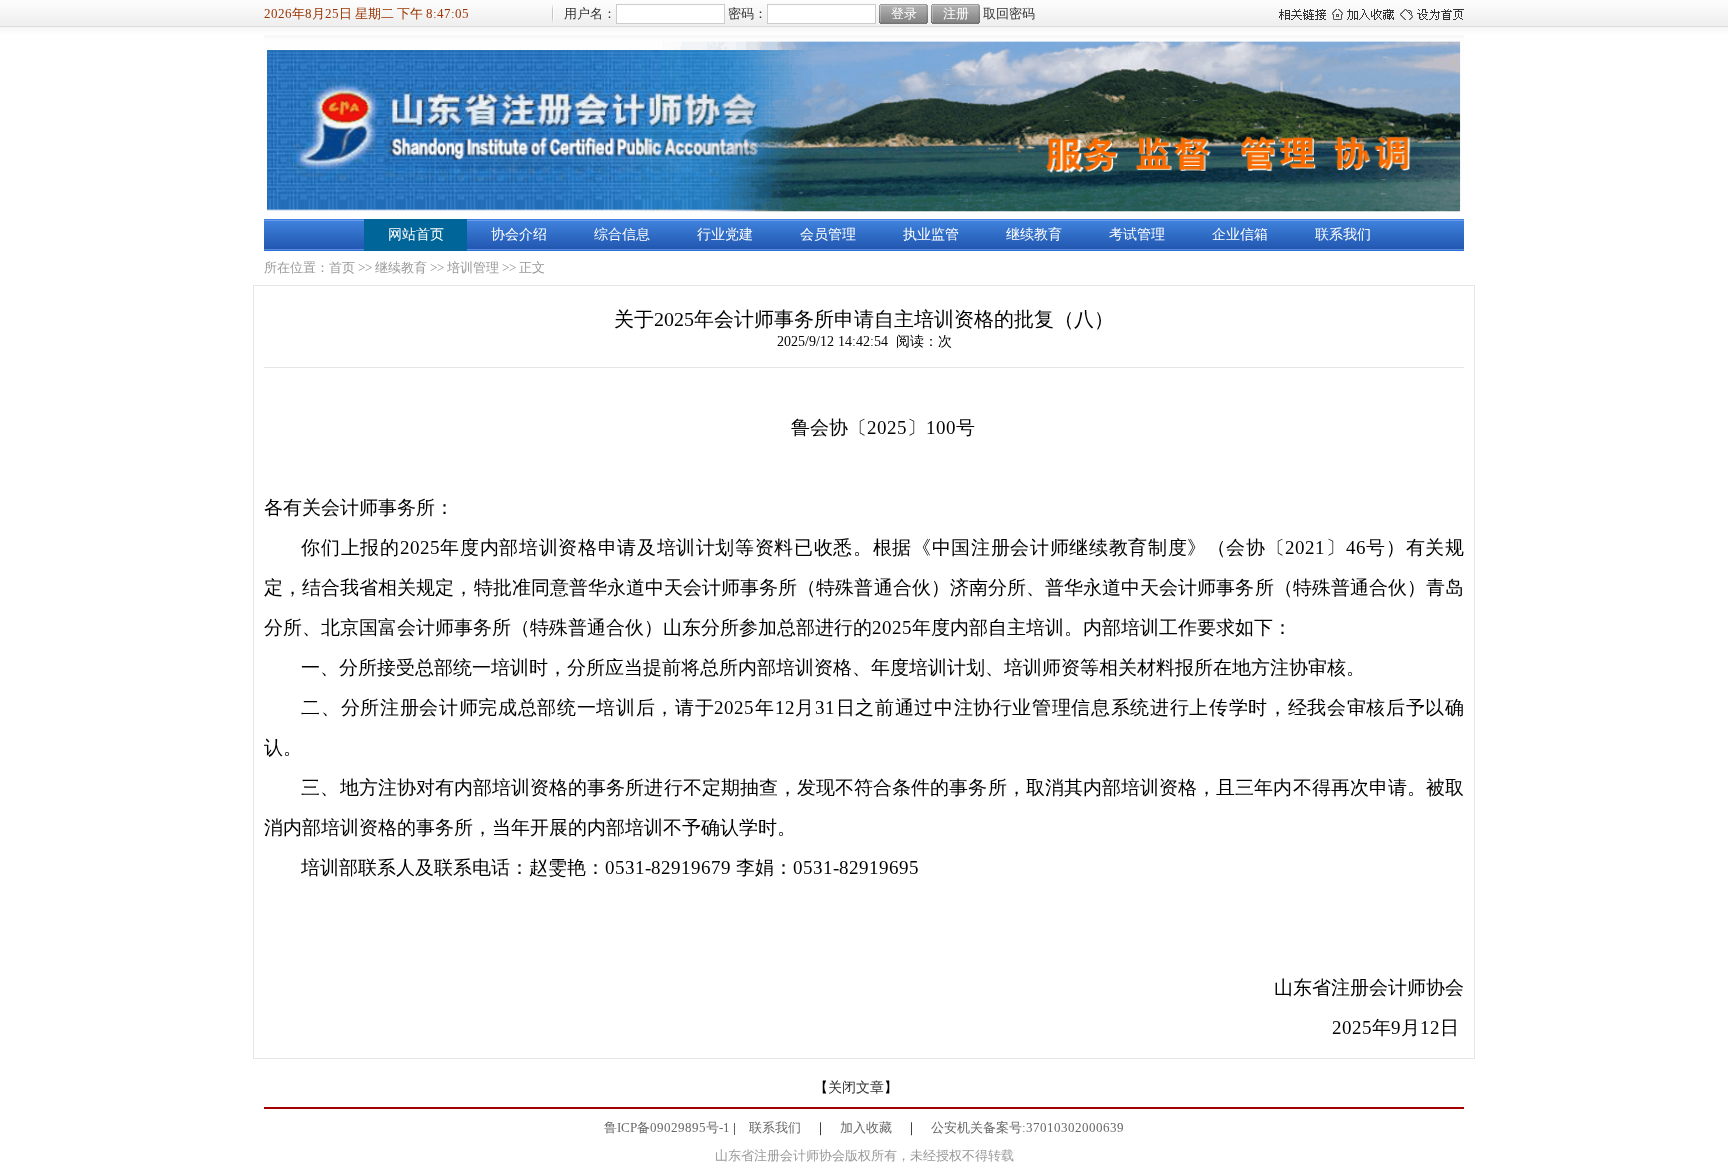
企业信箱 (1240, 234)
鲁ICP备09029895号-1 (667, 1127)
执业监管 (931, 234)
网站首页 (416, 234)
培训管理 (473, 267)
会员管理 (828, 234)
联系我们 (1343, 234)
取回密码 (1009, 13)
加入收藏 (866, 1127)
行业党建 (725, 234)
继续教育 (1034, 234)
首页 (342, 267)
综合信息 (622, 234)
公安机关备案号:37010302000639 (1027, 1127)
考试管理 (1137, 234)
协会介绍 (519, 234)
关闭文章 (856, 1087)
